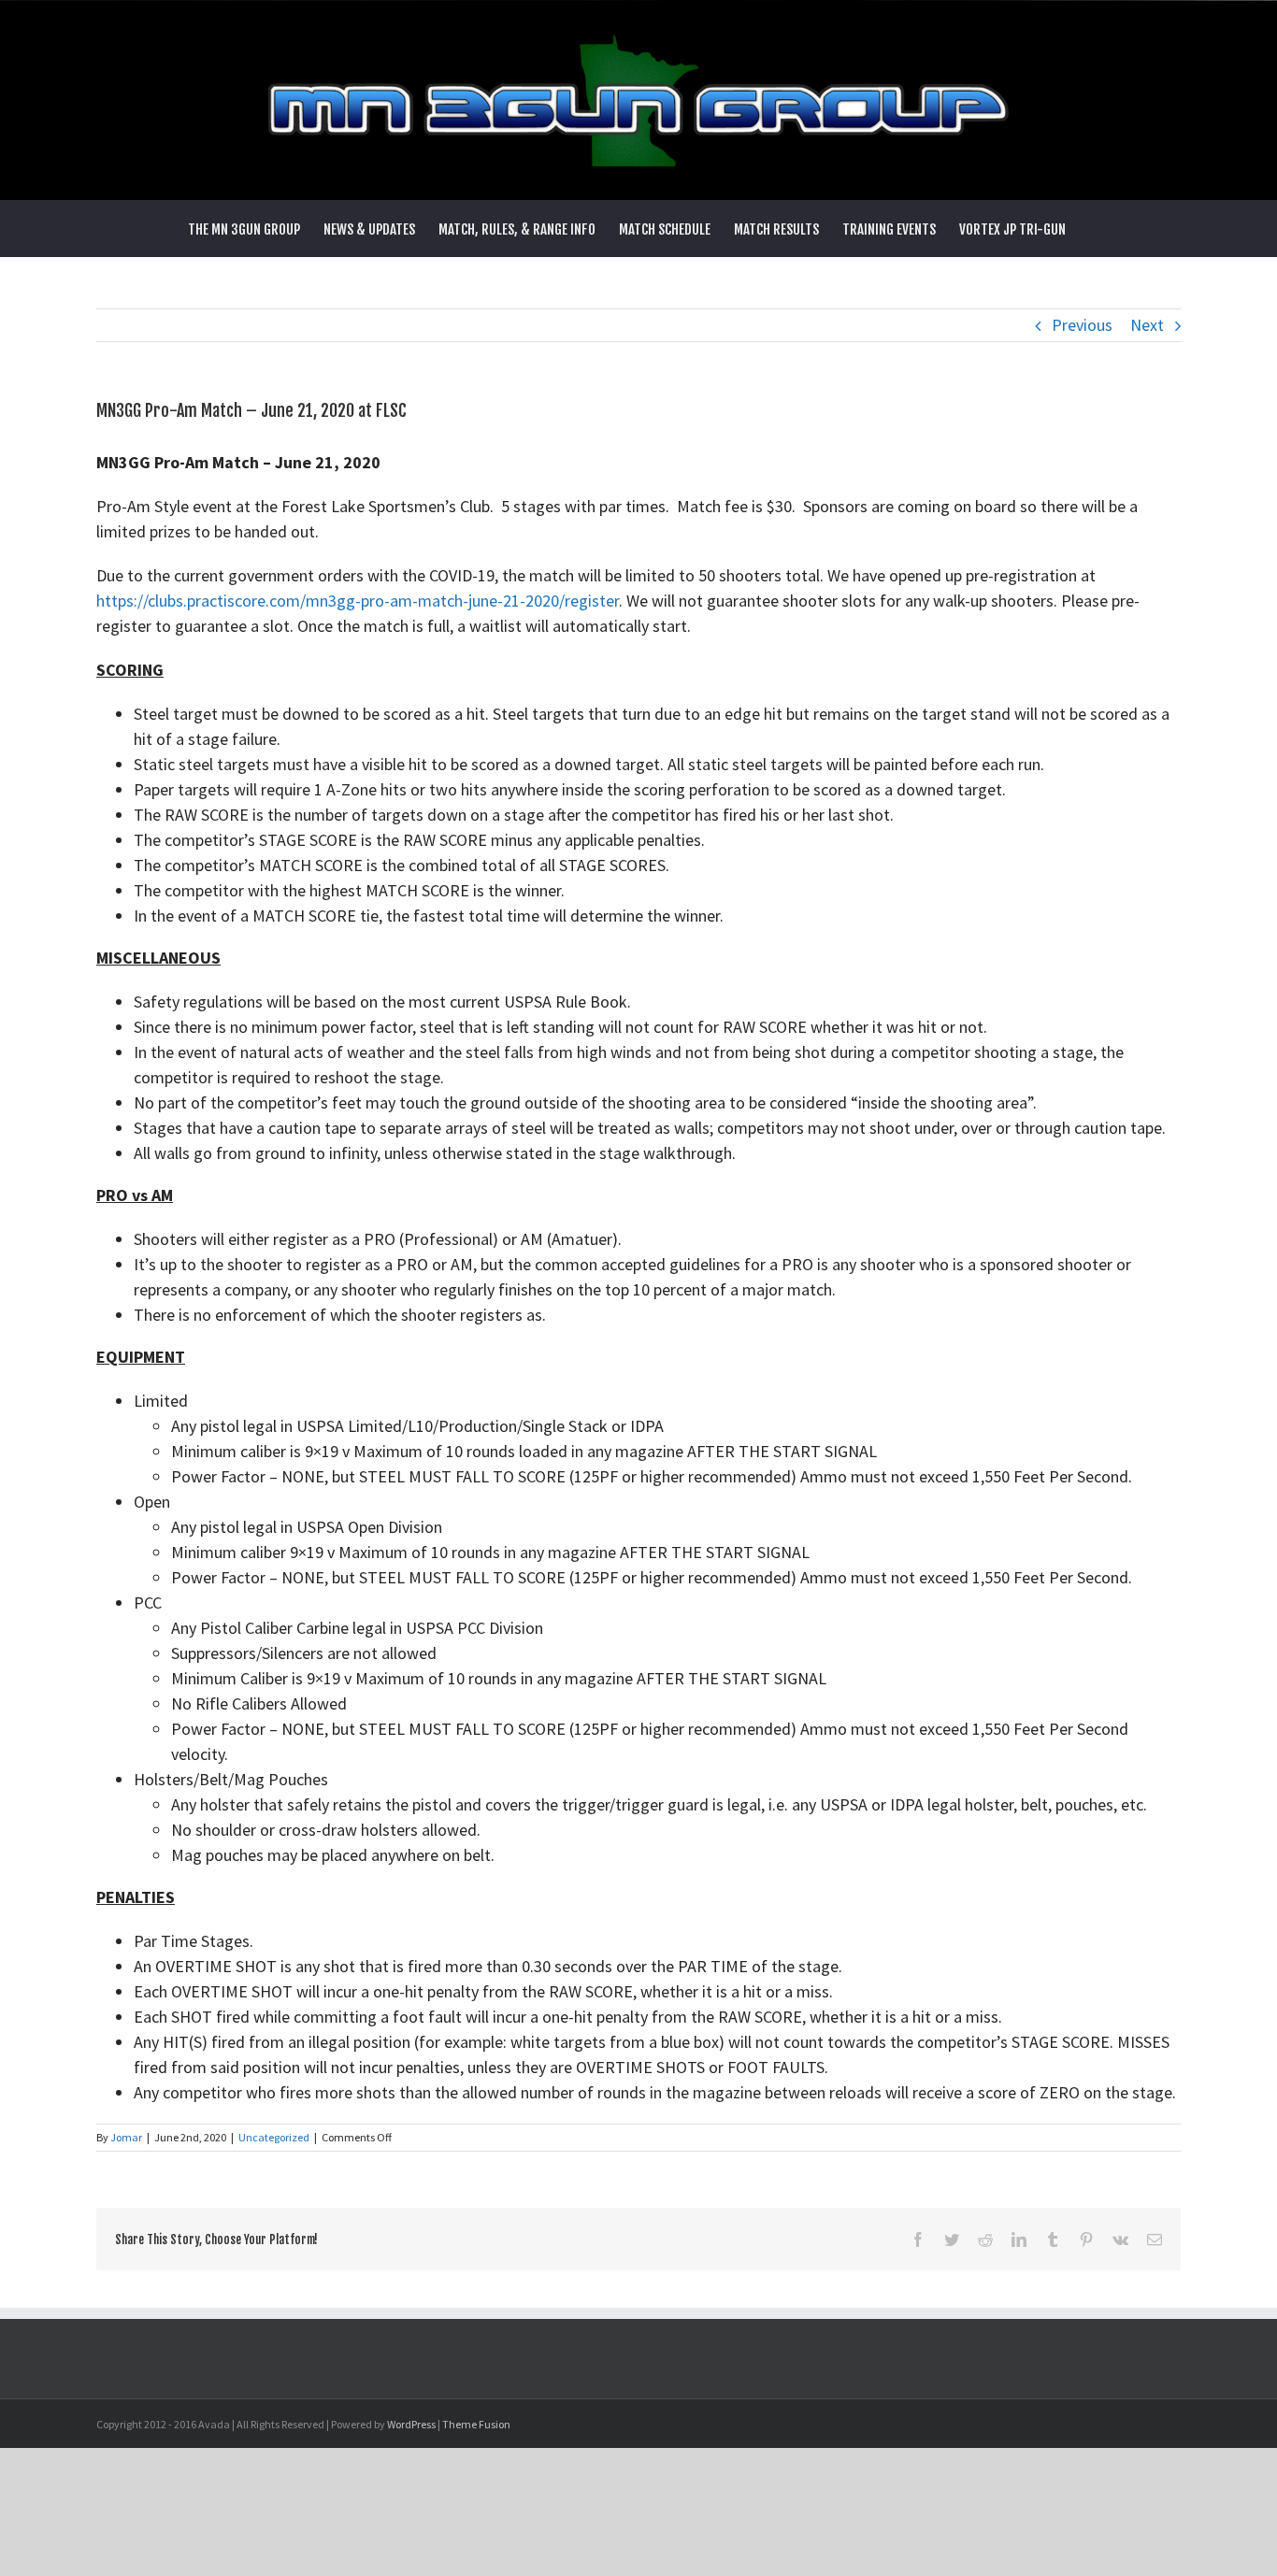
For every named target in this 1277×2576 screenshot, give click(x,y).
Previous (1082, 325)
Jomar (126, 2137)
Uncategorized (274, 2137)
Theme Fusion (476, 2424)
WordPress (411, 2424)
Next (1147, 325)
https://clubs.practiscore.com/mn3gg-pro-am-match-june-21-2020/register (358, 601)
